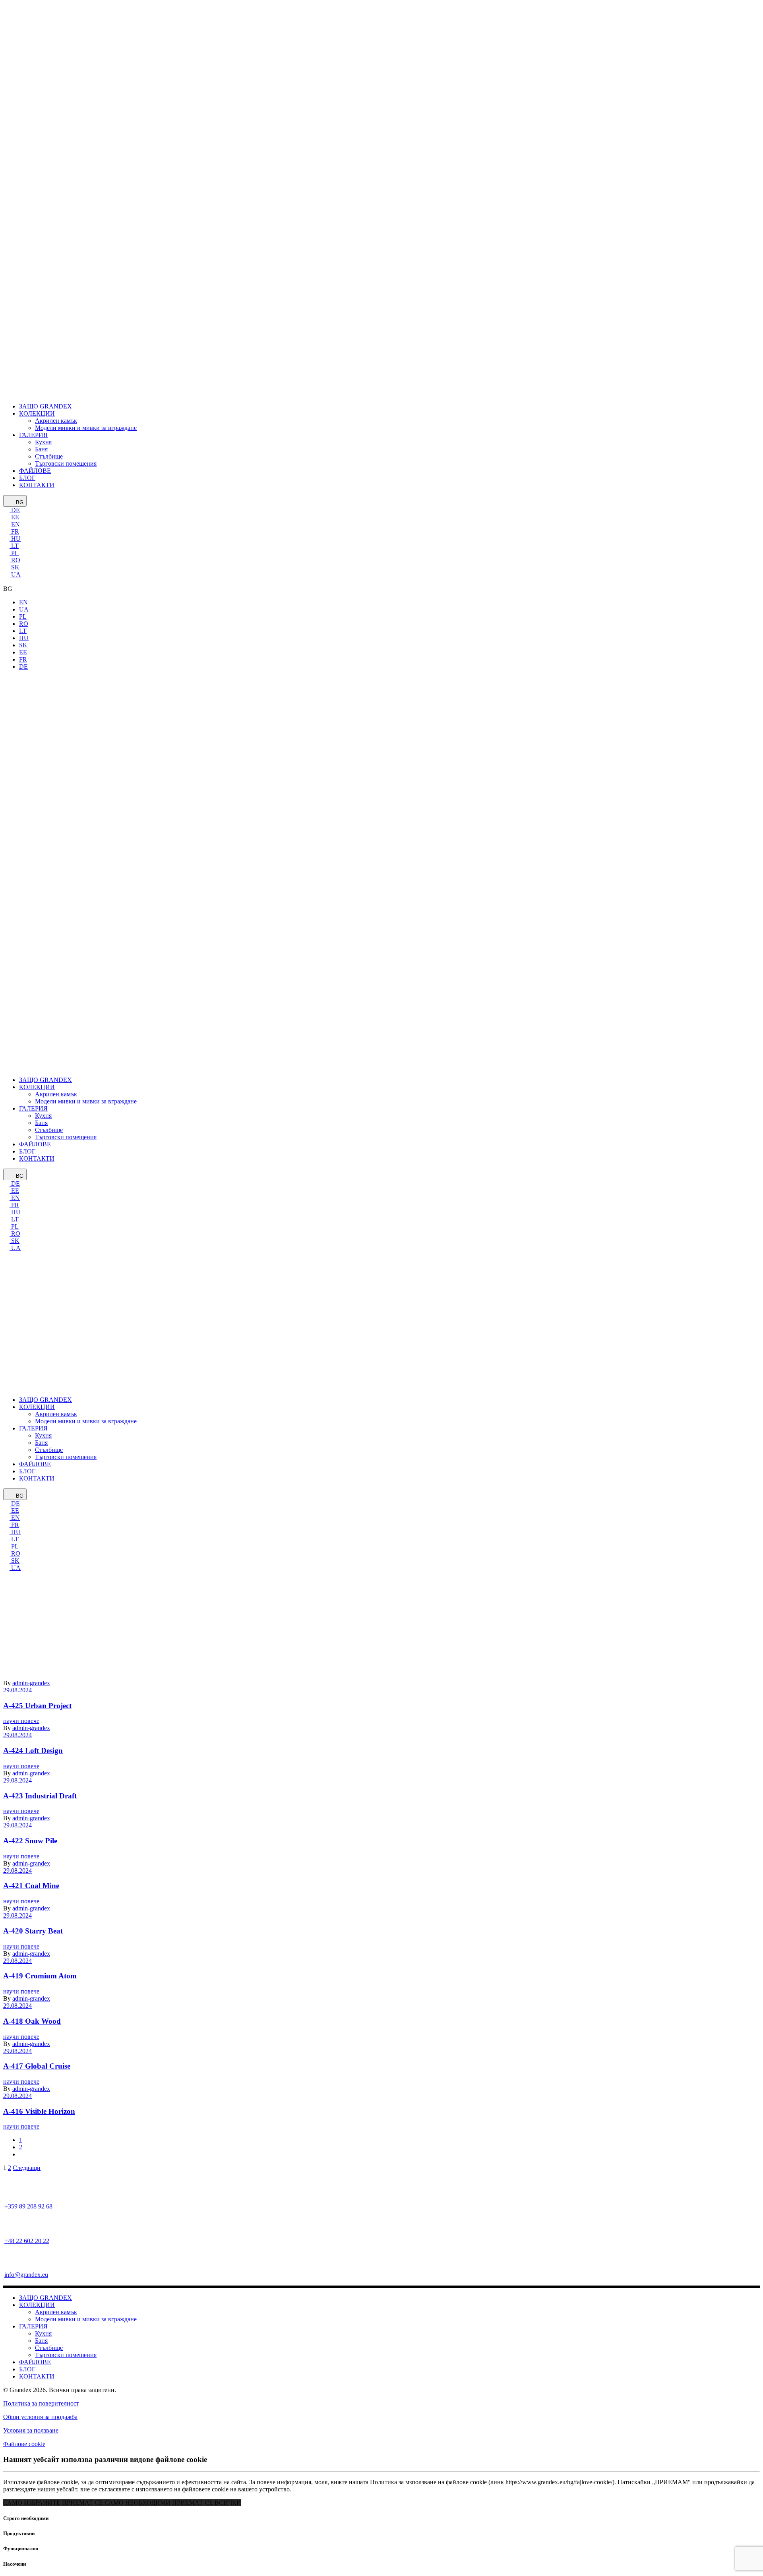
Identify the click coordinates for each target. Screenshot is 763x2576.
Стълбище (49, 2348)
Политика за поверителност (41, 2403)
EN (15, 524)
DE (15, 510)
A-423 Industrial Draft (40, 1796)
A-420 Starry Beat (33, 1931)
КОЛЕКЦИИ (37, 2305)
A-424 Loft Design (33, 1751)
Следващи (27, 2168)
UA (15, 574)
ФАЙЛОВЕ (35, 2362)
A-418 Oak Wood (32, 2021)
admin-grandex (31, 1773)
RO (15, 560)
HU (15, 539)
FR (14, 531)
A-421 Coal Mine (31, 1886)
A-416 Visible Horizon (39, 2111)
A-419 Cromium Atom (40, 1976)
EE (14, 517)
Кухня (43, 2333)
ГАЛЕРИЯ (33, 2326)
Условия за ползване (31, 2430)
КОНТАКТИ (37, 2376)
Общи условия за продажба (40, 2417)
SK (15, 567)
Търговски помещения (66, 2355)
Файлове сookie (24, 2444)
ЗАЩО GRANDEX (46, 2298)
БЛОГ (27, 2369)
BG (19, 502)
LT (14, 546)
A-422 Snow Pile (30, 1841)
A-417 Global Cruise (37, 2066)
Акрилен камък (56, 2312)
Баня (41, 2341)
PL (14, 553)
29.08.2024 (17, 1735)
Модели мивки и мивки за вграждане (86, 2319)
